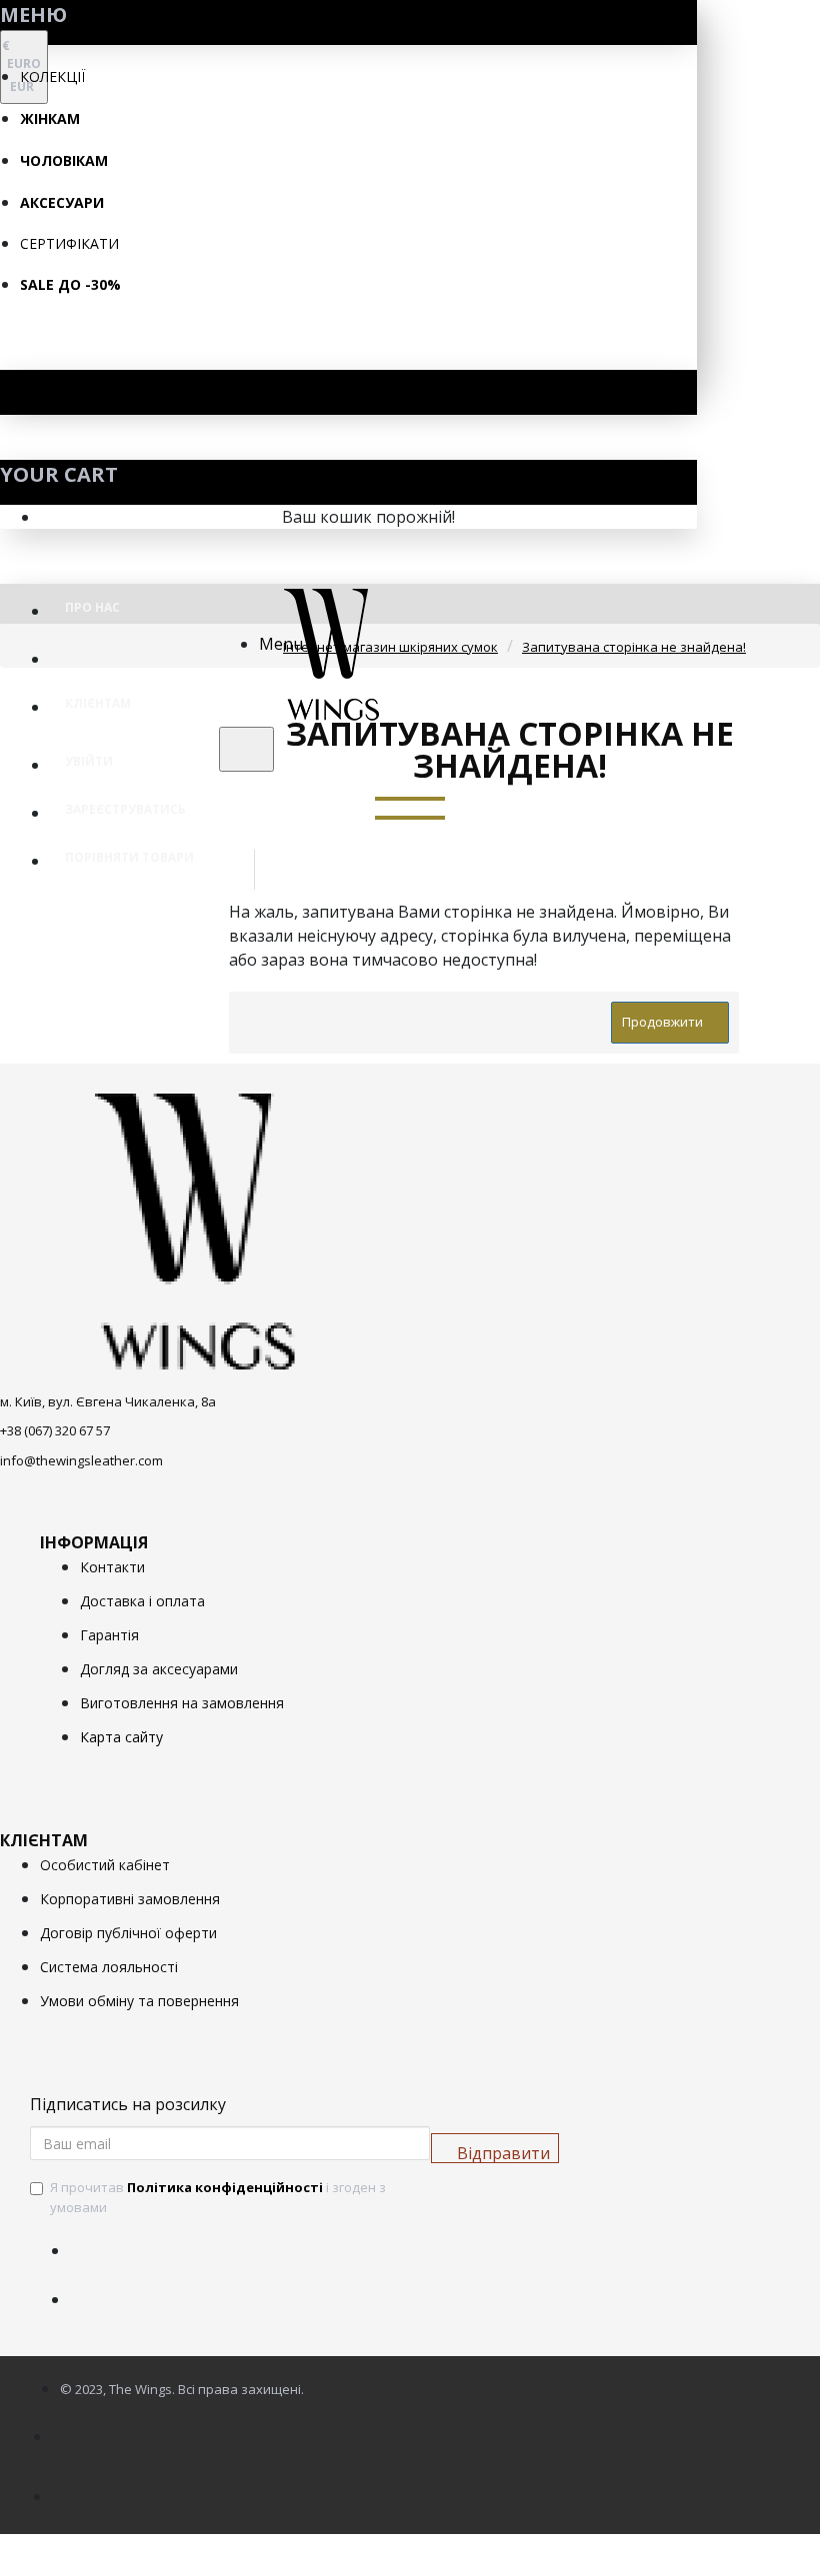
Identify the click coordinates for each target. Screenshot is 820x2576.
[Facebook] (90, 2238)
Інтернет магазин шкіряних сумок (390, 647)
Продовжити (662, 1022)
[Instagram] (90, 2287)
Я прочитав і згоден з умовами (218, 2197)
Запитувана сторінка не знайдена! (634, 647)
